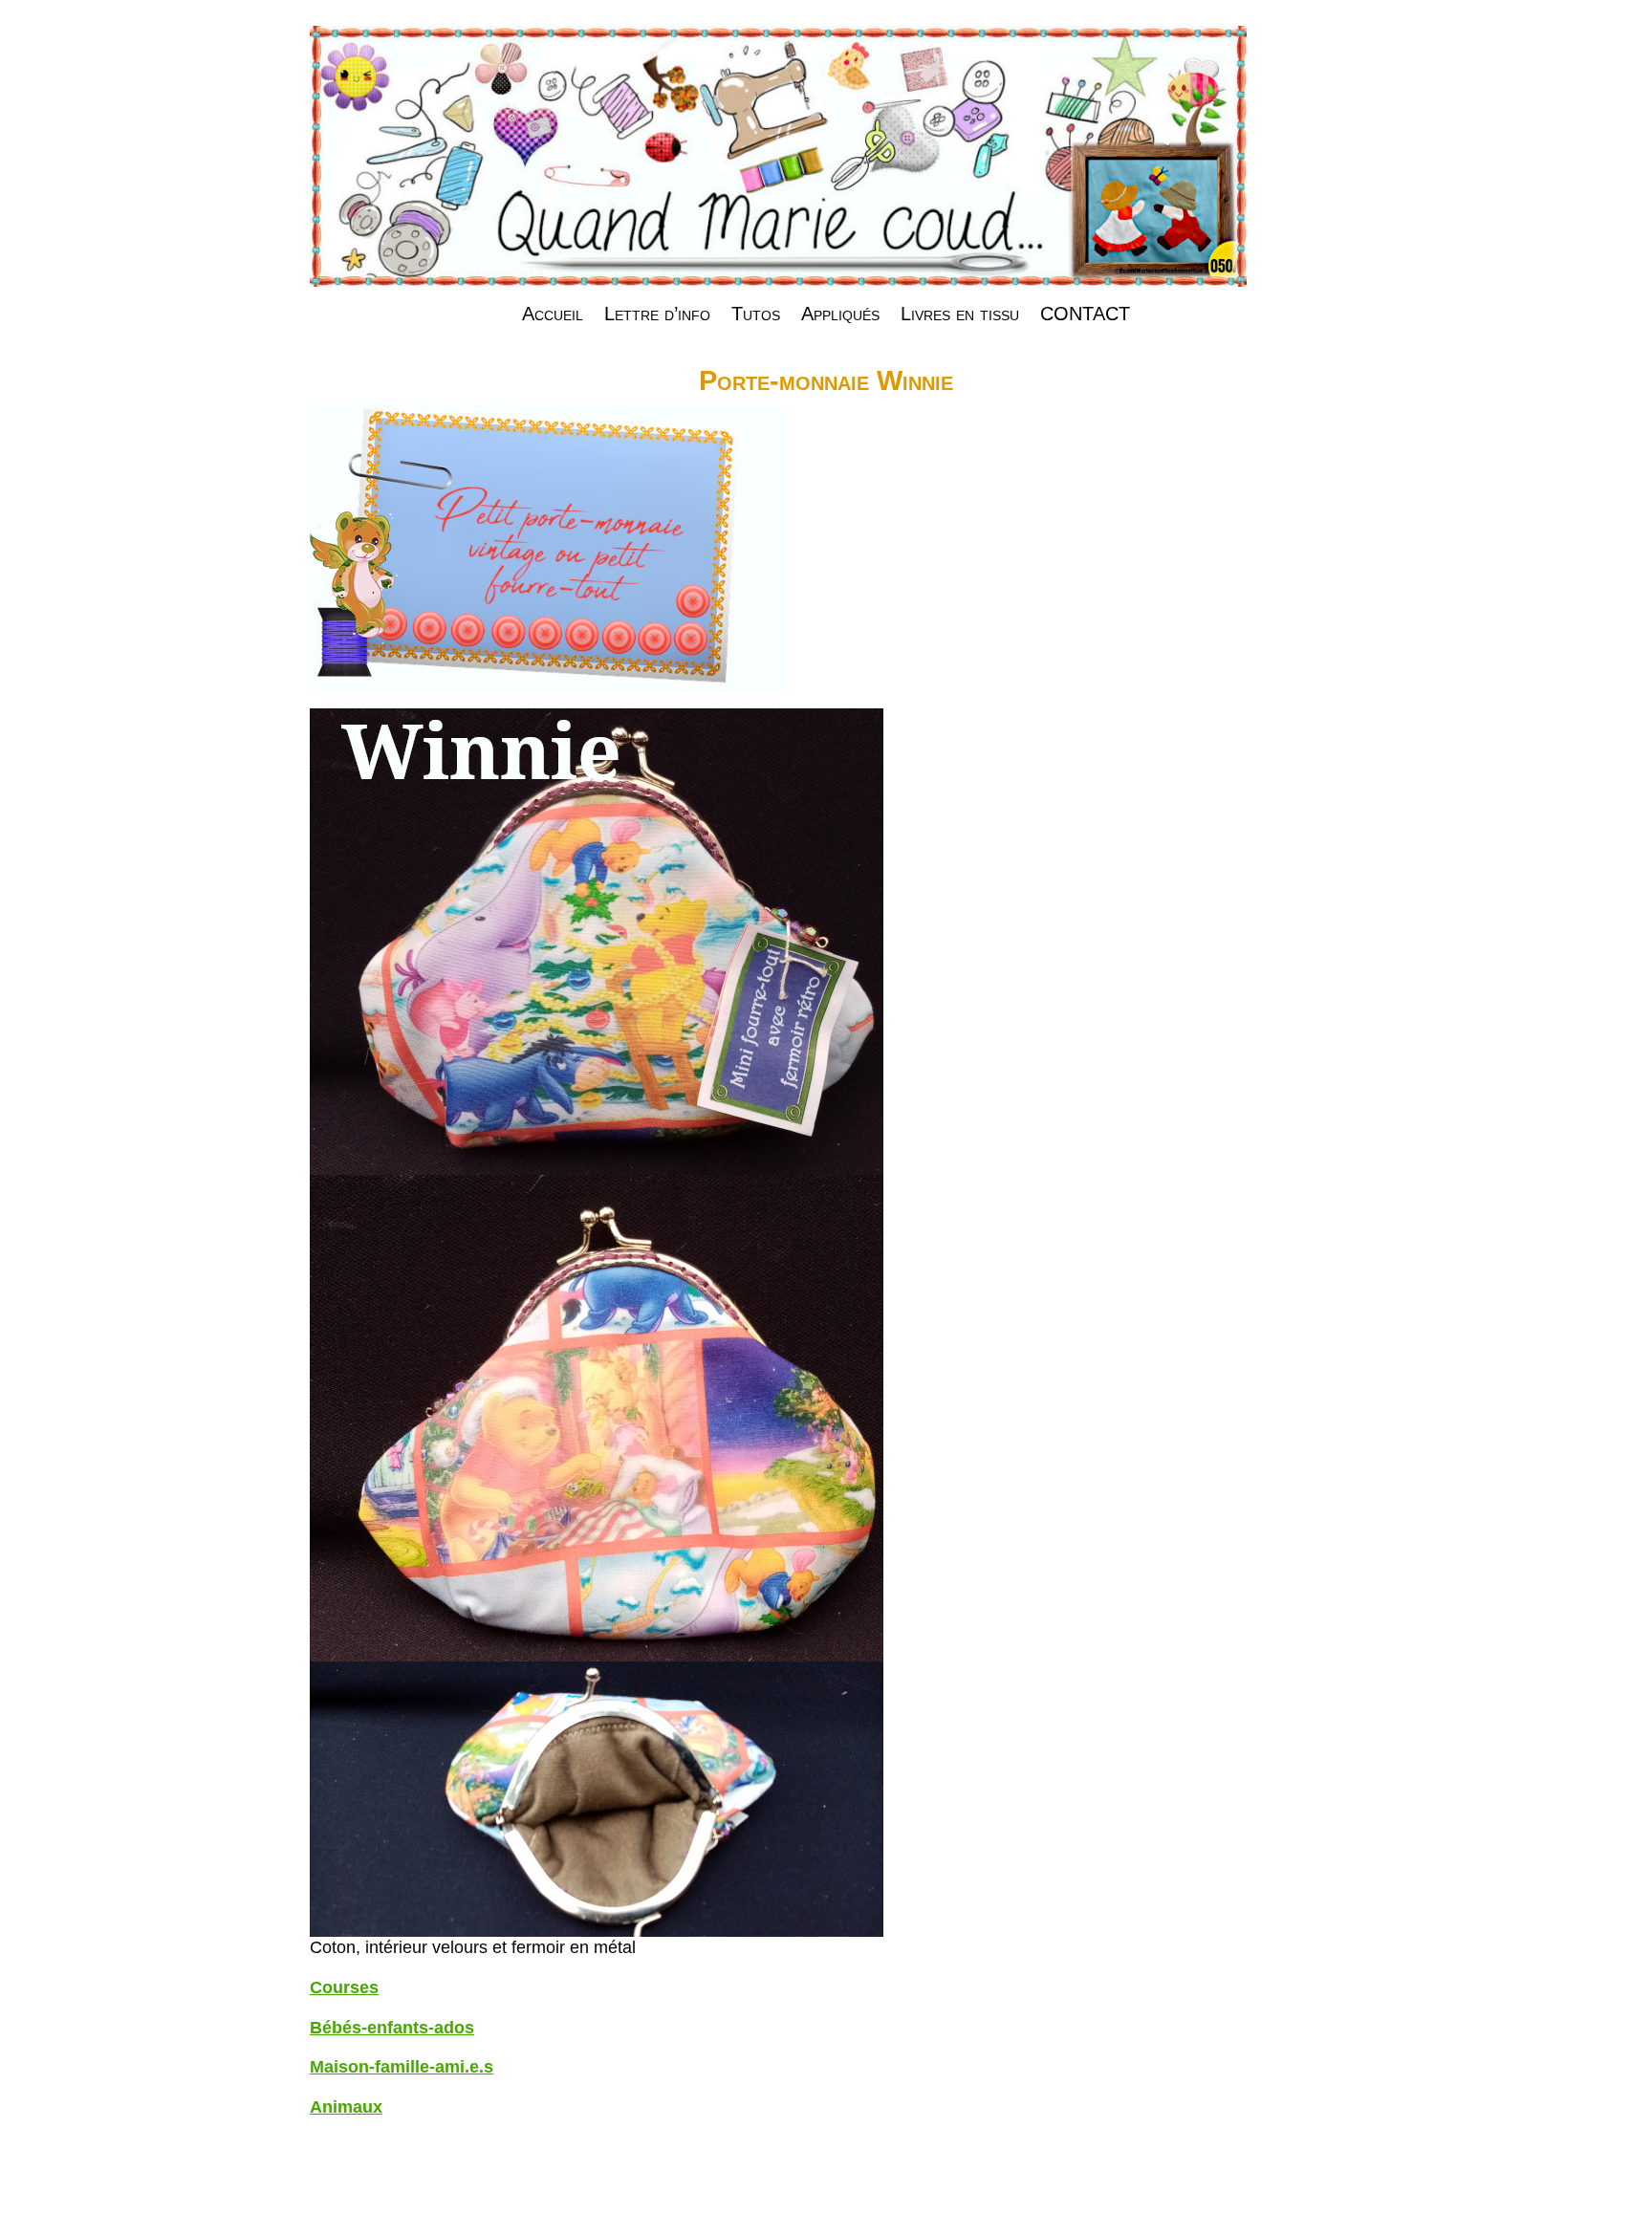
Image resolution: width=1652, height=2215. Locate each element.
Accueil (553, 314)
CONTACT (1085, 314)
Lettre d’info (657, 314)
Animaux (346, 2107)
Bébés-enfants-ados (392, 2028)
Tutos (756, 314)
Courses (344, 1987)
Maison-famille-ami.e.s (402, 2067)
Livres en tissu (960, 314)
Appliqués (840, 314)
